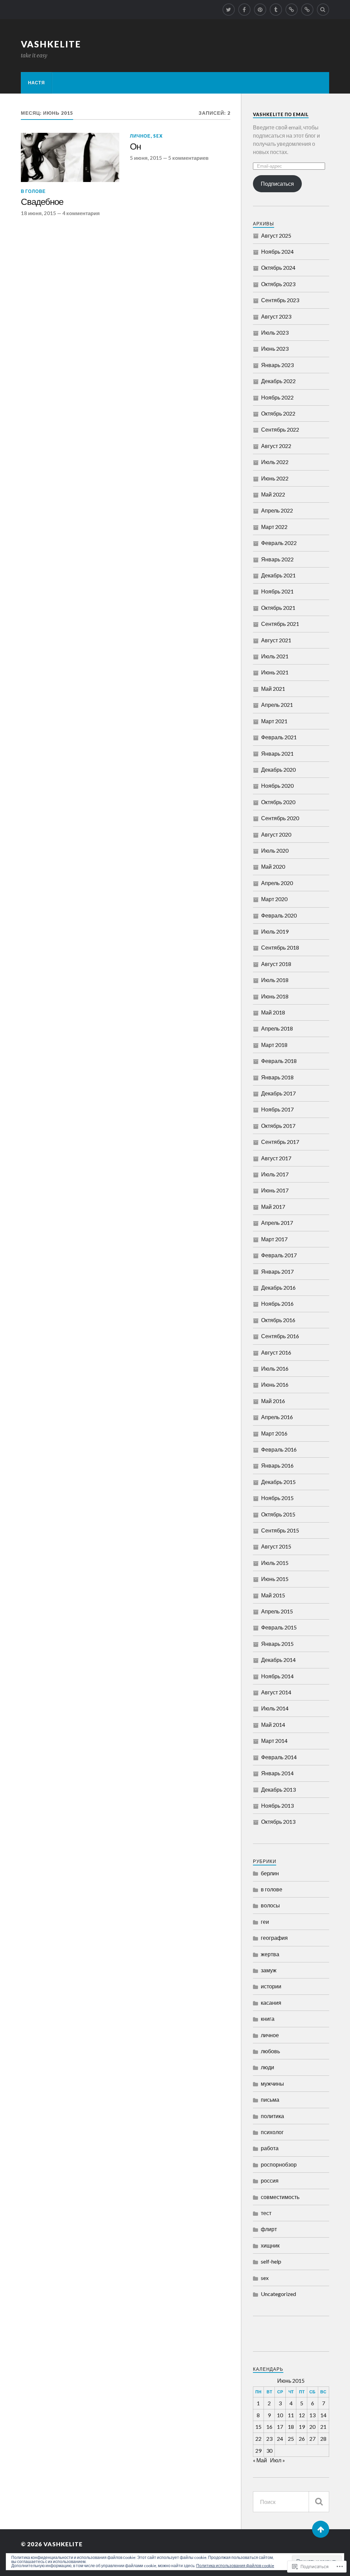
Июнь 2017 (275, 1190)
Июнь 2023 (275, 348)
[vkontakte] (307, 10)
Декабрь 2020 (278, 769)
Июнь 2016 (275, 1384)
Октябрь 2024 (278, 268)
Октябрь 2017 (278, 1126)
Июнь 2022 (275, 478)
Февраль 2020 (279, 915)
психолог (272, 2132)
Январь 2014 (277, 1773)
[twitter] (229, 10)
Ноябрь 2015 (277, 1498)
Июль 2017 (275, 1174)
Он (135, 147)
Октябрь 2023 (278, 284)
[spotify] (292, 10)
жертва (270, 1954)
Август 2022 (276, 446)
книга (268, 2019)
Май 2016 (273, 1401)
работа (270, 2148)
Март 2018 (274, 1045)
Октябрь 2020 (278, 802)
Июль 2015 (275, 1563)
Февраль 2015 (279, 1627)
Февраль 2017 (279, 1255)
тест (266, 2213)
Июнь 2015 (275, 1579)
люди (267, 2067)
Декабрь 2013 (278, 1789)
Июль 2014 (275, 1708)
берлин (270, 1873)
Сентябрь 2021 (280, 624)
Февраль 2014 (279, 1757)
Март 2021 (274, 721)
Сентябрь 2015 (280, 1530)
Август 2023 (276, 316)
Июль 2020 (275, 850)
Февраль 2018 (279, 1061)
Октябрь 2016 (278, 1320)
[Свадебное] (70, 157)
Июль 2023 (275, 332)
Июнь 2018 (275, 996)
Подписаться (277, 184)
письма (270, 2099)
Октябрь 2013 (278, 1822)
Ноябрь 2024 (277, 251)
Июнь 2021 (275, 672)
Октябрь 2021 (278, 608)
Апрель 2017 (277, 1223)
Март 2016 (274, 1433)
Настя (36, 83)
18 (291, 2427)
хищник (270, 2245)
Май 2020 (273, 866)
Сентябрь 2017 (280, 1142)
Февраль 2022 (279, 543)
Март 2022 (274, 527)
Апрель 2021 (277, 705)
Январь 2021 (277, 753)
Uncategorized (278, 2294)
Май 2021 (273, 689)
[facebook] (244, 10)
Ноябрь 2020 (277, 786)
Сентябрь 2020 (280, 818)
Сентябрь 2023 (280, 300)
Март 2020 (274, 899)
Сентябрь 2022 (280, 429)
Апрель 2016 (277, 1417)
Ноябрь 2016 (277, 1304)
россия (270, 2180)
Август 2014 (276, 1692)
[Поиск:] (291, 2502)
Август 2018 (276, 964)
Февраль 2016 (279, 1449)
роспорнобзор (279, 2164)
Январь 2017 (277, 1271)
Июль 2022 (275, 462)
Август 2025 (276, 235)
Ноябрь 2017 (277, 1109)
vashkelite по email (281, 114)
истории (271, 1986)
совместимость (280, 2197)
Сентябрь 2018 (280, 947)
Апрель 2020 (277, 883)
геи (265, 1922)
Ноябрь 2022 (277, 397)
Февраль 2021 (279, 737)
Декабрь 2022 (278, 381)
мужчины (272, 2083)
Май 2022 (273, 494)
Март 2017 (274, 1239)
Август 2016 (276, 1352)
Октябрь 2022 (278, 413)
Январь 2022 (277, 559)
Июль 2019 (275, 931)
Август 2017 (276, 1158)
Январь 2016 (277, 1465)
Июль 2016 (275, 1368)
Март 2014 (274, 1741)
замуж (269, 1970)
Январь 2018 (277, 1077)
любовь (270, 2051)
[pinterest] (260, 10)
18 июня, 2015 (38, 213)
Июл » (278, 2460)
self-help (271, 2261)
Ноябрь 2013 (277, 1805)
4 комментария (81, 213)
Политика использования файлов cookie (235, 2566)
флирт (269, 2229)
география (274, 1938)
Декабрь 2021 (278, 575)
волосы (270, 1905)
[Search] (323, 10)
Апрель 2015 (277, 1611)
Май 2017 (273, 1207)
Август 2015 (276, 1546)
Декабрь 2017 (278, 1093)
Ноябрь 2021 (277, 591)
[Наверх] (321, 2529)
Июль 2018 (275, 980)
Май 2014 (273, 1725)
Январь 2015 (277, 1644)
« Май (260, 2460)
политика (272, 2116)
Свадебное (42, 202)
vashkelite (51, 44)
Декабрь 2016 (278, 1287)
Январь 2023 (277, 365)
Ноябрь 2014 (277, 1676)
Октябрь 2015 (278, 1514)
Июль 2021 (275, 656)
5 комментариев (188, 158)
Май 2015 (273, 1595)
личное (140, 136)
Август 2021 (276, 640)
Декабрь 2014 (278, 1660)
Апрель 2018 (277, 1028)
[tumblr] (276, 10)
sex (158, 136)
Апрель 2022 (277, 510)
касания (271, 2003)
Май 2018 (273, 1012)
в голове (33, 191)
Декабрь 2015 (278, 1482)
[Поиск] (319, 2502)
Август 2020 (276, 834)
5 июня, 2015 (146, 158)
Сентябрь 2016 (280, 1336)
